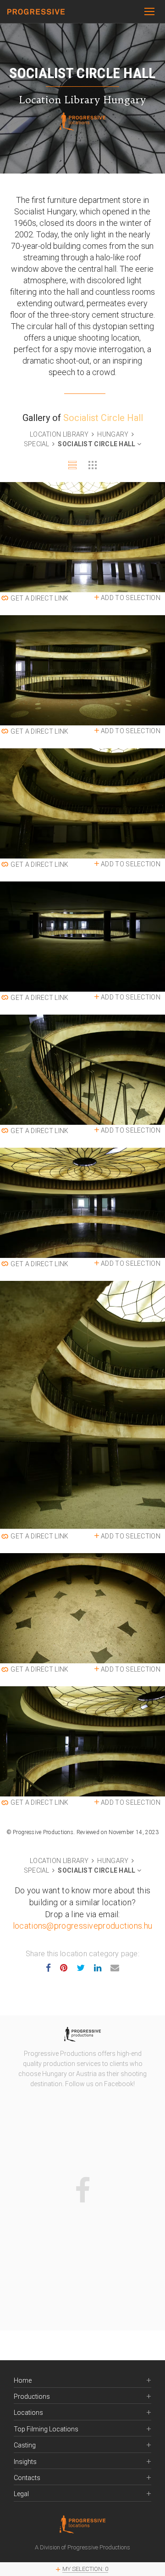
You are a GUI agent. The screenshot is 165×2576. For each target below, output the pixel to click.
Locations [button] (28, 2413)
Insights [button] (25, 2462)
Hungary (113, 434)
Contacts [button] (27, 2478)
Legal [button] (21, 2494)
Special (37, 444)
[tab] (72, 465)
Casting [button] (25, 2445)
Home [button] (23, 2381)
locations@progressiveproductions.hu (83, 1926)
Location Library (60, 434)
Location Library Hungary (83, 100)
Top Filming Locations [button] (46, 2429)
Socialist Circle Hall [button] (97, 444)
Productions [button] (32, 2397)
